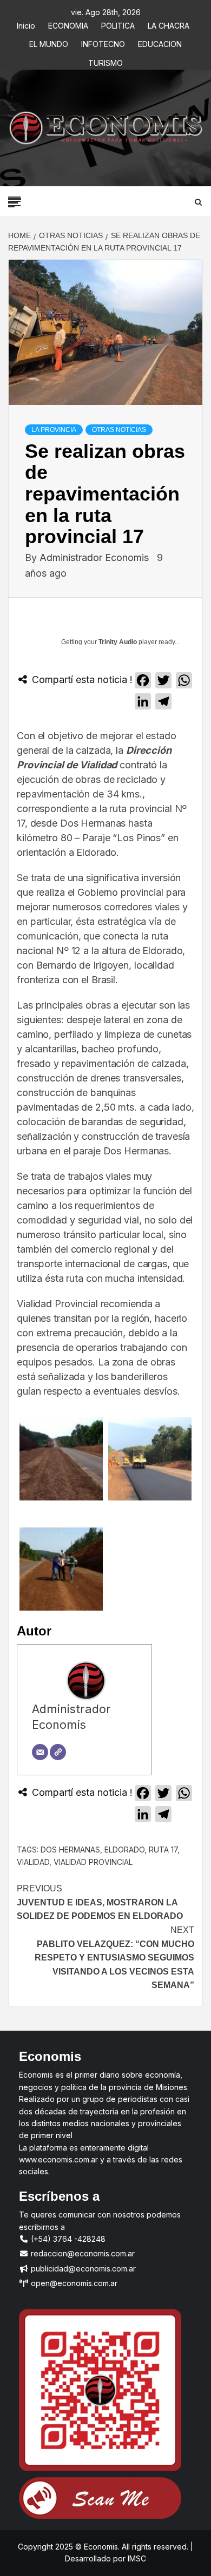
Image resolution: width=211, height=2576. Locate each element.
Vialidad (33, 1862)
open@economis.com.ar (73, 2283)
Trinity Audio (118, 642)
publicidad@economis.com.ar (82, 2269)
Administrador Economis (95, 557)
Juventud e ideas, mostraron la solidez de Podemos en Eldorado (100, 1902)
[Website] (58, 1752)
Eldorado (124, 1850)
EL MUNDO (49, 42)
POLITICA (118, 24)
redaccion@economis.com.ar (82, 2253)
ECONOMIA (68, 24)
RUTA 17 (163, 1850)
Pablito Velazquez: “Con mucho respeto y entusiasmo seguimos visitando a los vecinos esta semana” (114, 1958)
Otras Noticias (119, 430)
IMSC (136, 2558)
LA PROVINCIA (54, 430)
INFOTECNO (103, 42)
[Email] (40, 1752)
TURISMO (105, 61)
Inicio (26, 24)
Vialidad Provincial (93, 1862)
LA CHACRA (169, 24)
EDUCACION (160, 42)
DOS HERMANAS (70, 1850)
